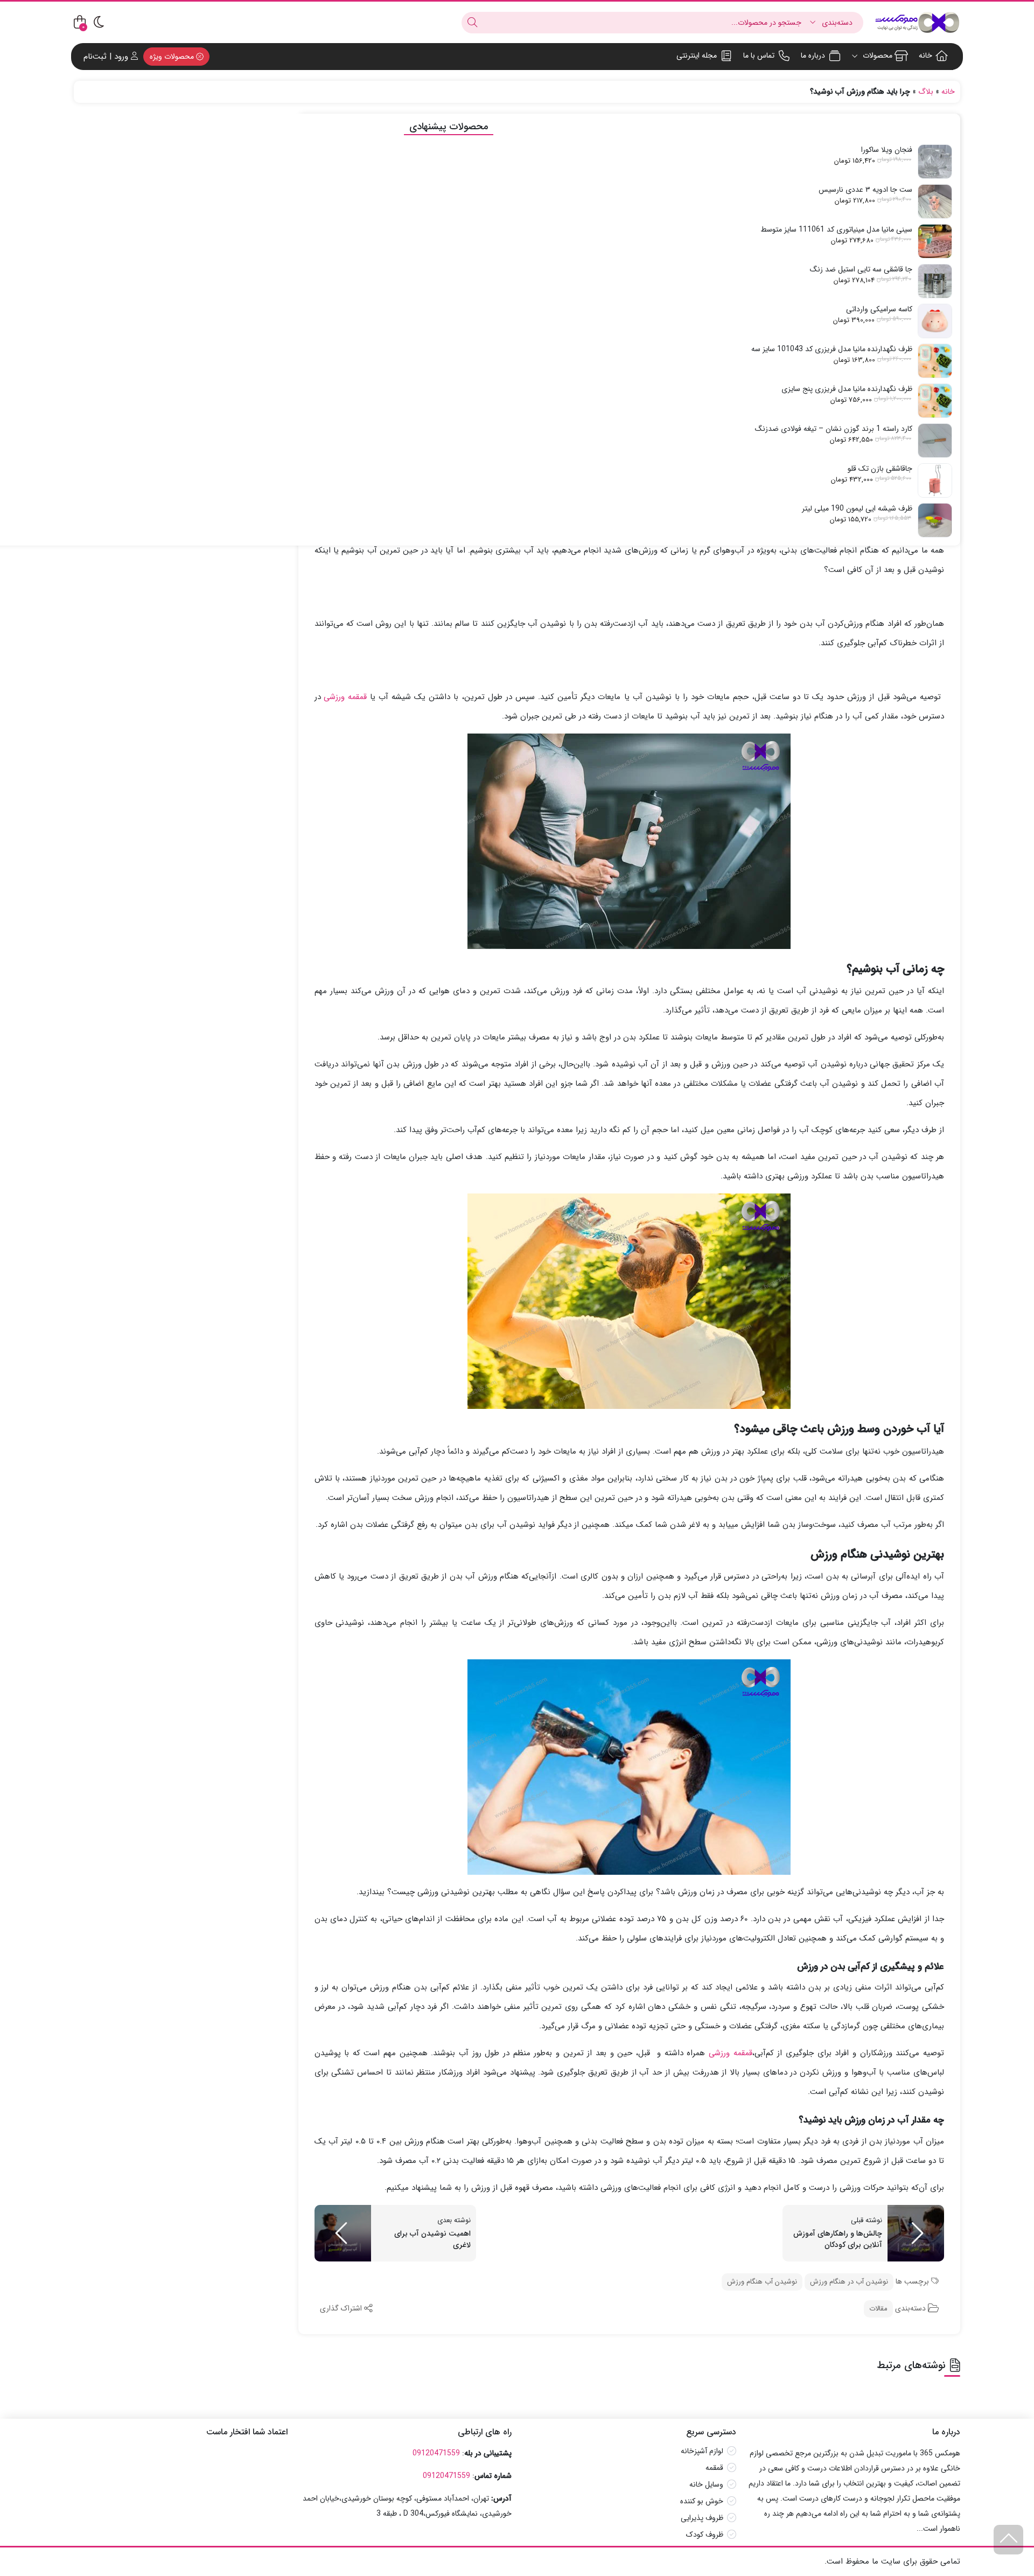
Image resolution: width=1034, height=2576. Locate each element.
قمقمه (714, 2468)
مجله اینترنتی (697, 55)
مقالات (878, 2309)
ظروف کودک (705, 2535)
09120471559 (436, 2453)
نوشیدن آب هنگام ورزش (762, 2282)
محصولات (876, 55)
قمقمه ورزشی (345, 697)
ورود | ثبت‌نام (107, 57)
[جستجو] (472, 23)
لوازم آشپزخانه (702, 2451)
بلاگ (926, 92)
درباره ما (813, 55)
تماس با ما (759, 55)
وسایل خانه (706, 2484)
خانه (925, 55)
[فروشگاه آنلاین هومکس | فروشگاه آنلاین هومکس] (917, 22)
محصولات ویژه (173, 57)
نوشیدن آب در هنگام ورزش (849, 2282)
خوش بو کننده (702, 2501)
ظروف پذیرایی (702, 2518)
